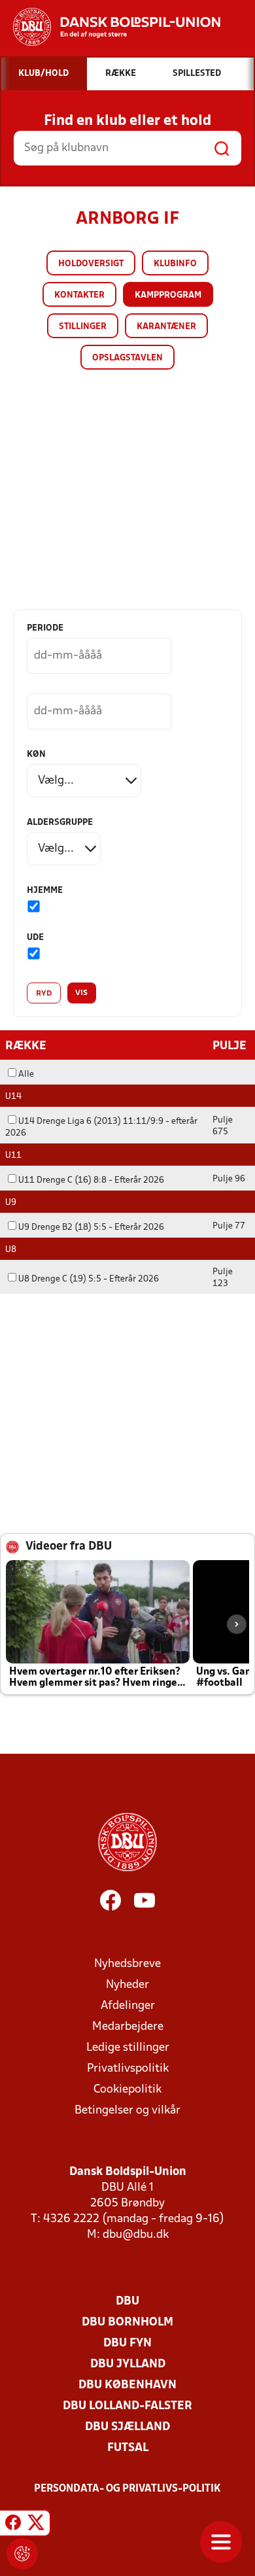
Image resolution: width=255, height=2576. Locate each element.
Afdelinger (128, 2006)
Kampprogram (168, 295)
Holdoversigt (91, 264)
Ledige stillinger (128, 2048)
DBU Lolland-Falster (127, 2406)
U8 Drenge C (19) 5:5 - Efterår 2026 (89, 1279)
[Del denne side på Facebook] (13, 2525)
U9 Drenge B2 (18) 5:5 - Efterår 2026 (91, 1227)
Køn (36, 755)
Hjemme (45, 891)
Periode (45, 628)
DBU (127, 2302)
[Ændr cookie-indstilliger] (22, 2554)
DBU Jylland (128, 2364)
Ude (35, 938)
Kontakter (79, 295)
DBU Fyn (127, 2343)
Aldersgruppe (60, 823)
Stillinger (83, 327)
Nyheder (127, 1985)
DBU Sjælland (127, 2427)
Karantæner (166, 327)
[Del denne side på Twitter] (36, 2525)
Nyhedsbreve (127, 1964)
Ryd (44, 994)
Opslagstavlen (127, 358)
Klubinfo (175, 264)
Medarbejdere (128, 2027)
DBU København (127, 2385)
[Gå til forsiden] (110, 27)
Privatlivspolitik (128, 2069)
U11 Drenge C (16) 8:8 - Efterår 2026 (91, 1180)
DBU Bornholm (127, 2323)
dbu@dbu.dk (136, 2235)
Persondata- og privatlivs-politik (127, 2489)
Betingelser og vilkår (127, 2111)
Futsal (128, 2448)
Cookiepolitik (127, 2090)
